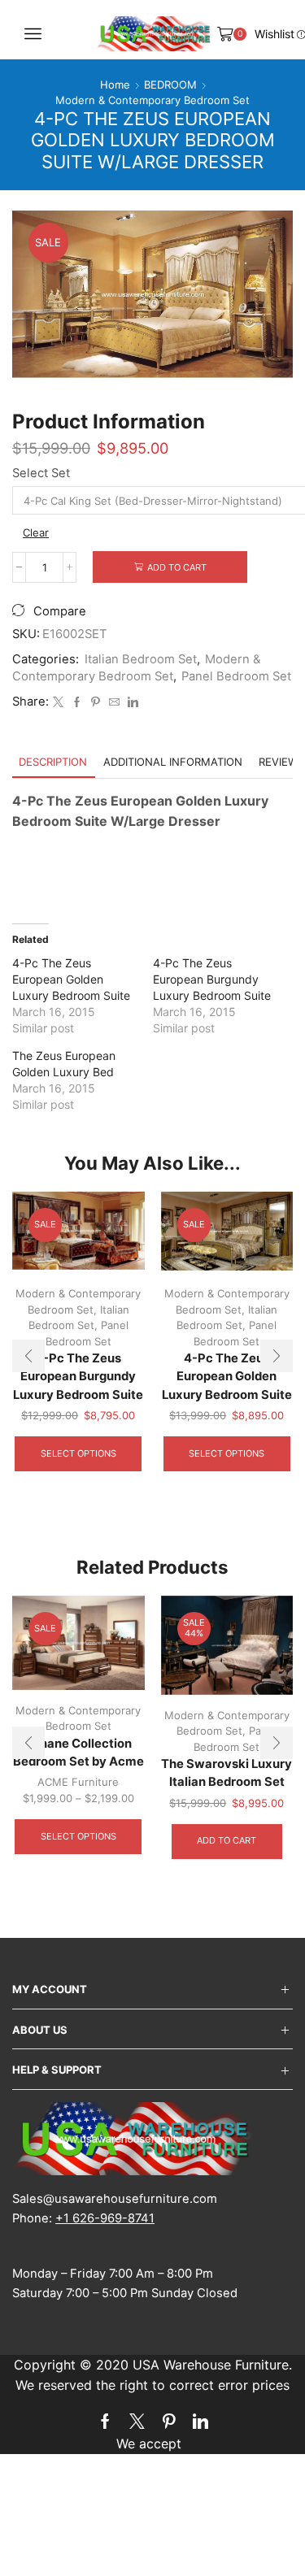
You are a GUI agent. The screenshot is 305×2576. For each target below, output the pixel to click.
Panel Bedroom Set (236, 676)
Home (115, 85)
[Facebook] (77, 702)
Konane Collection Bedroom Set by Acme (78, 1753)
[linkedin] (131, 702)
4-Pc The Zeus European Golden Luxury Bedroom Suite (71, 979)
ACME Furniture (78, 1782)
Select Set (41, 473)
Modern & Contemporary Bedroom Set (152, 100)
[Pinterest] (96, 702)
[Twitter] (58, 702)
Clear (36, 532)
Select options (78, 1453)
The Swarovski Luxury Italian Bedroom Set (227, 1773)
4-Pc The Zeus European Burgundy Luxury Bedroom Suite (212, 979)
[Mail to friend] (114, 702)
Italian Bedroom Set (141, 659)
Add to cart (177, 567)
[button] (28, 1356)
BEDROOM (170, 85)
